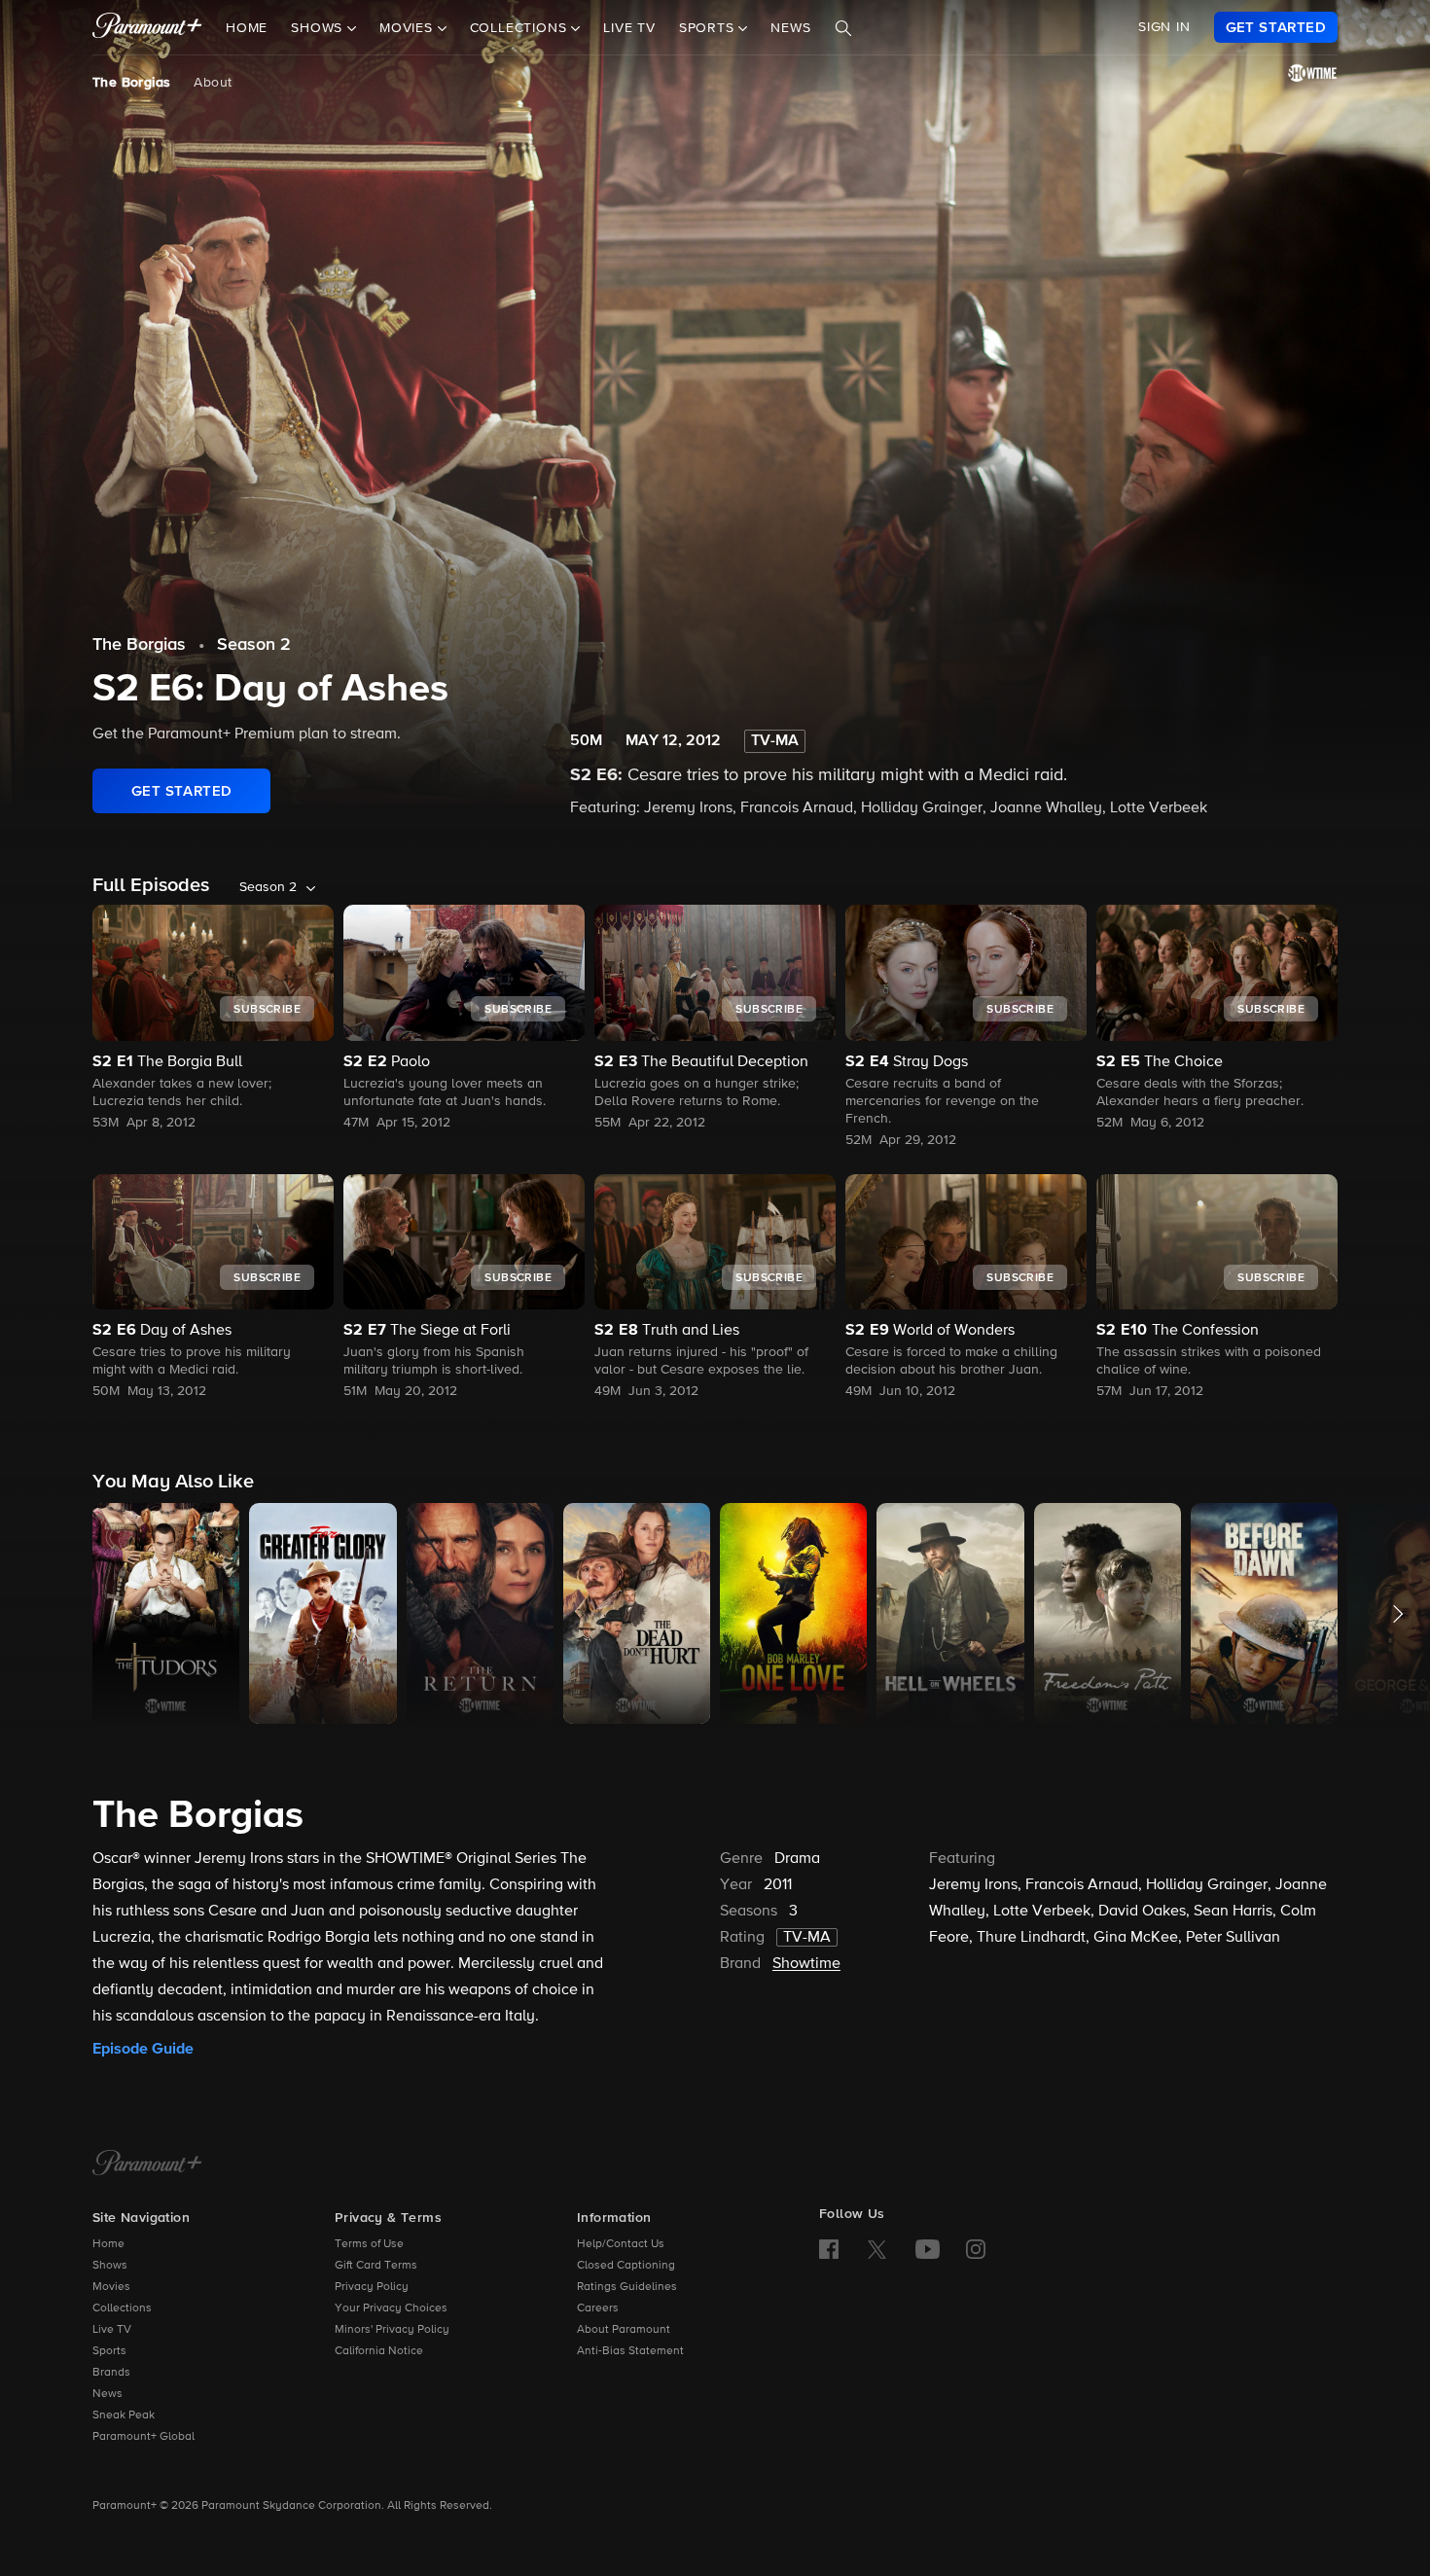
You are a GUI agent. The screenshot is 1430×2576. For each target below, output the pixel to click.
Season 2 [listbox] (268, 887)
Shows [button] (319, 28)
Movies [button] (409, 28)
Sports (109, 2351)
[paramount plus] (147, 27)
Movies (111, 2287)
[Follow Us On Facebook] (829, 2249)
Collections (122, 2308)
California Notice (379, 2351)
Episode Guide (143, 2049)
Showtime (806, 1964)
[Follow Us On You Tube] (928, 2249)
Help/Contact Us (621, 2244)
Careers (598, 2308)
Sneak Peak (124, 2415)
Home (247, 28)
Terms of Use (369, 2244)
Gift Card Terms (376, 2266)
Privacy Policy (372, 2287)
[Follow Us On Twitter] (877, 2248)
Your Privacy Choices (391, 2308)
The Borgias (131, 83)
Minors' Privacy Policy (392, 2330)
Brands (111, 2373)
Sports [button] (709, 28)
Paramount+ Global (143, 2437)
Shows (110, 2266)
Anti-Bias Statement (630, 2351)
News (790, 28)
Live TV (629, 28)
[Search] (843, 28)
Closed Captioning (626, 2266)
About (213, 83)
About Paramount (624, 2330)
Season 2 (254, 645)
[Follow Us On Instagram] (976, 2249)
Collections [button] (521, 28)
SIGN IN (1164, 27)
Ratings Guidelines (627, 2287)
